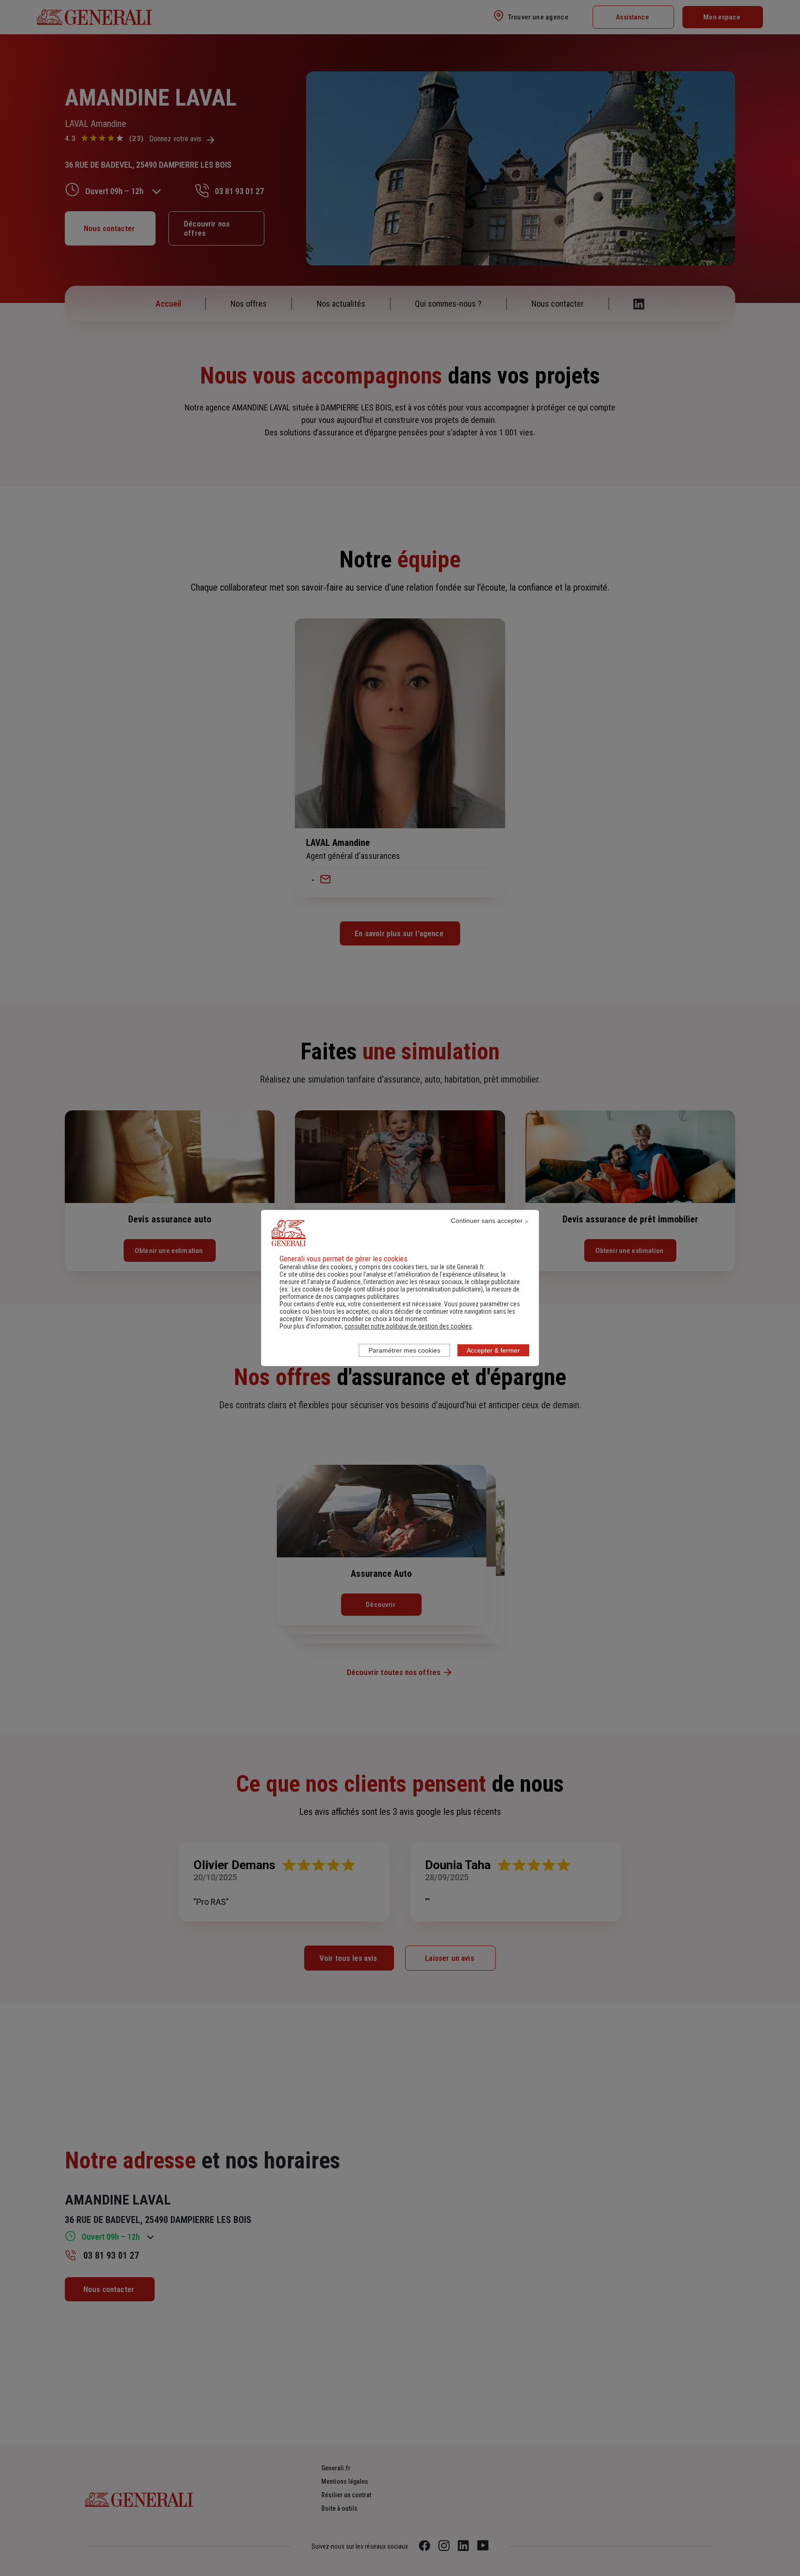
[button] (408, 1326)
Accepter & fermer (493, 1350)
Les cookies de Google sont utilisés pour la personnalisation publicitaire (386, 1289)
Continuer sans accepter (487, 1221)
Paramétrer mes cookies (404, 1350)
